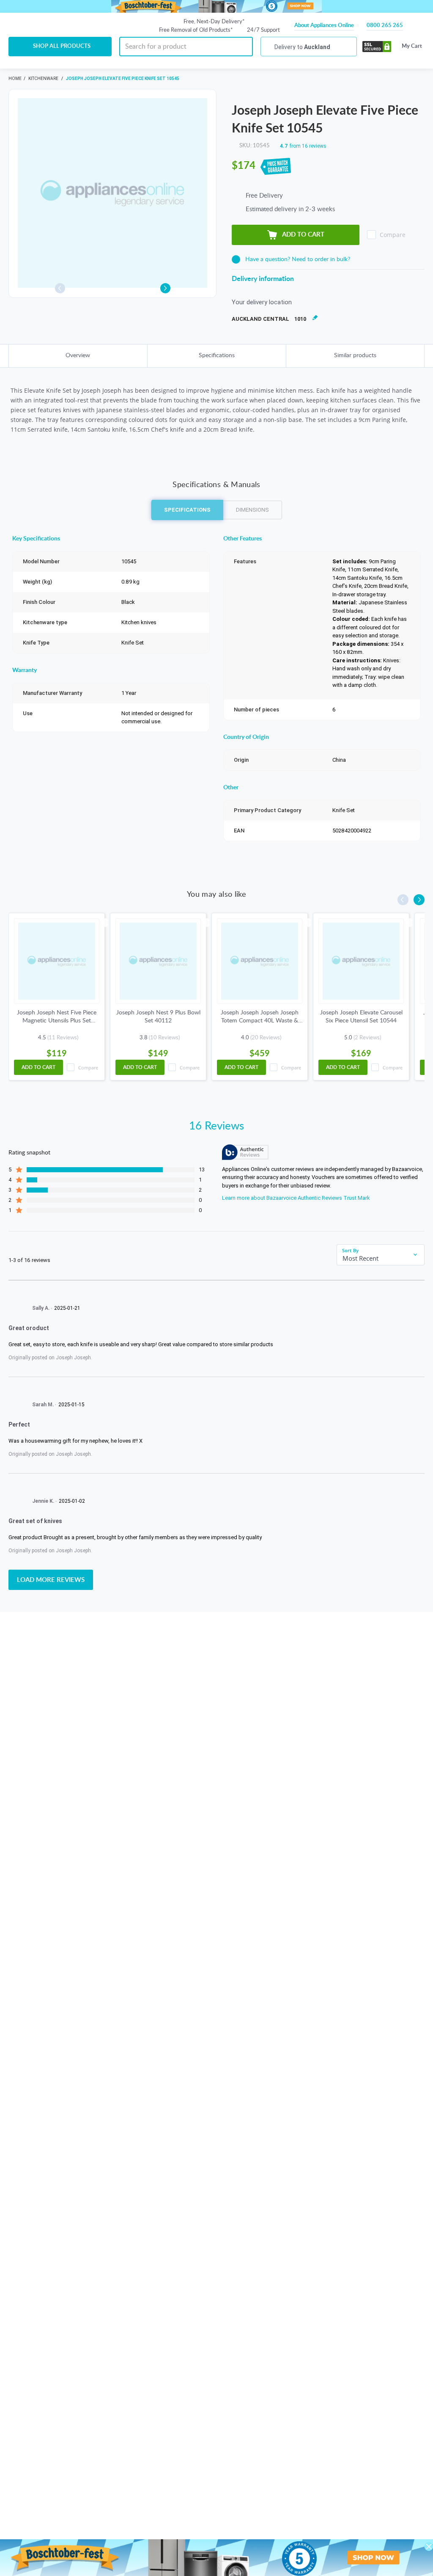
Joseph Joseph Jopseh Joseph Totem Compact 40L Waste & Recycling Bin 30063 (260, 1017)
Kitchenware (44, 79)
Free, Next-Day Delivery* (214, 22)
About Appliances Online (324, 26)
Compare (393, 235)
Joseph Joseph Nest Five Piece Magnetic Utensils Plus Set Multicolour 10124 (57, 1017)
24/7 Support (263, 30)
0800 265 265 (385, 26)
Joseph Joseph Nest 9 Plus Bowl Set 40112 (158, 1017)
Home (15, 79)
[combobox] (381, 1258)
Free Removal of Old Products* (196, 30)
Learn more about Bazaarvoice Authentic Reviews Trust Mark (296, 1198)
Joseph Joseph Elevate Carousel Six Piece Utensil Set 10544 (361, 1017)
